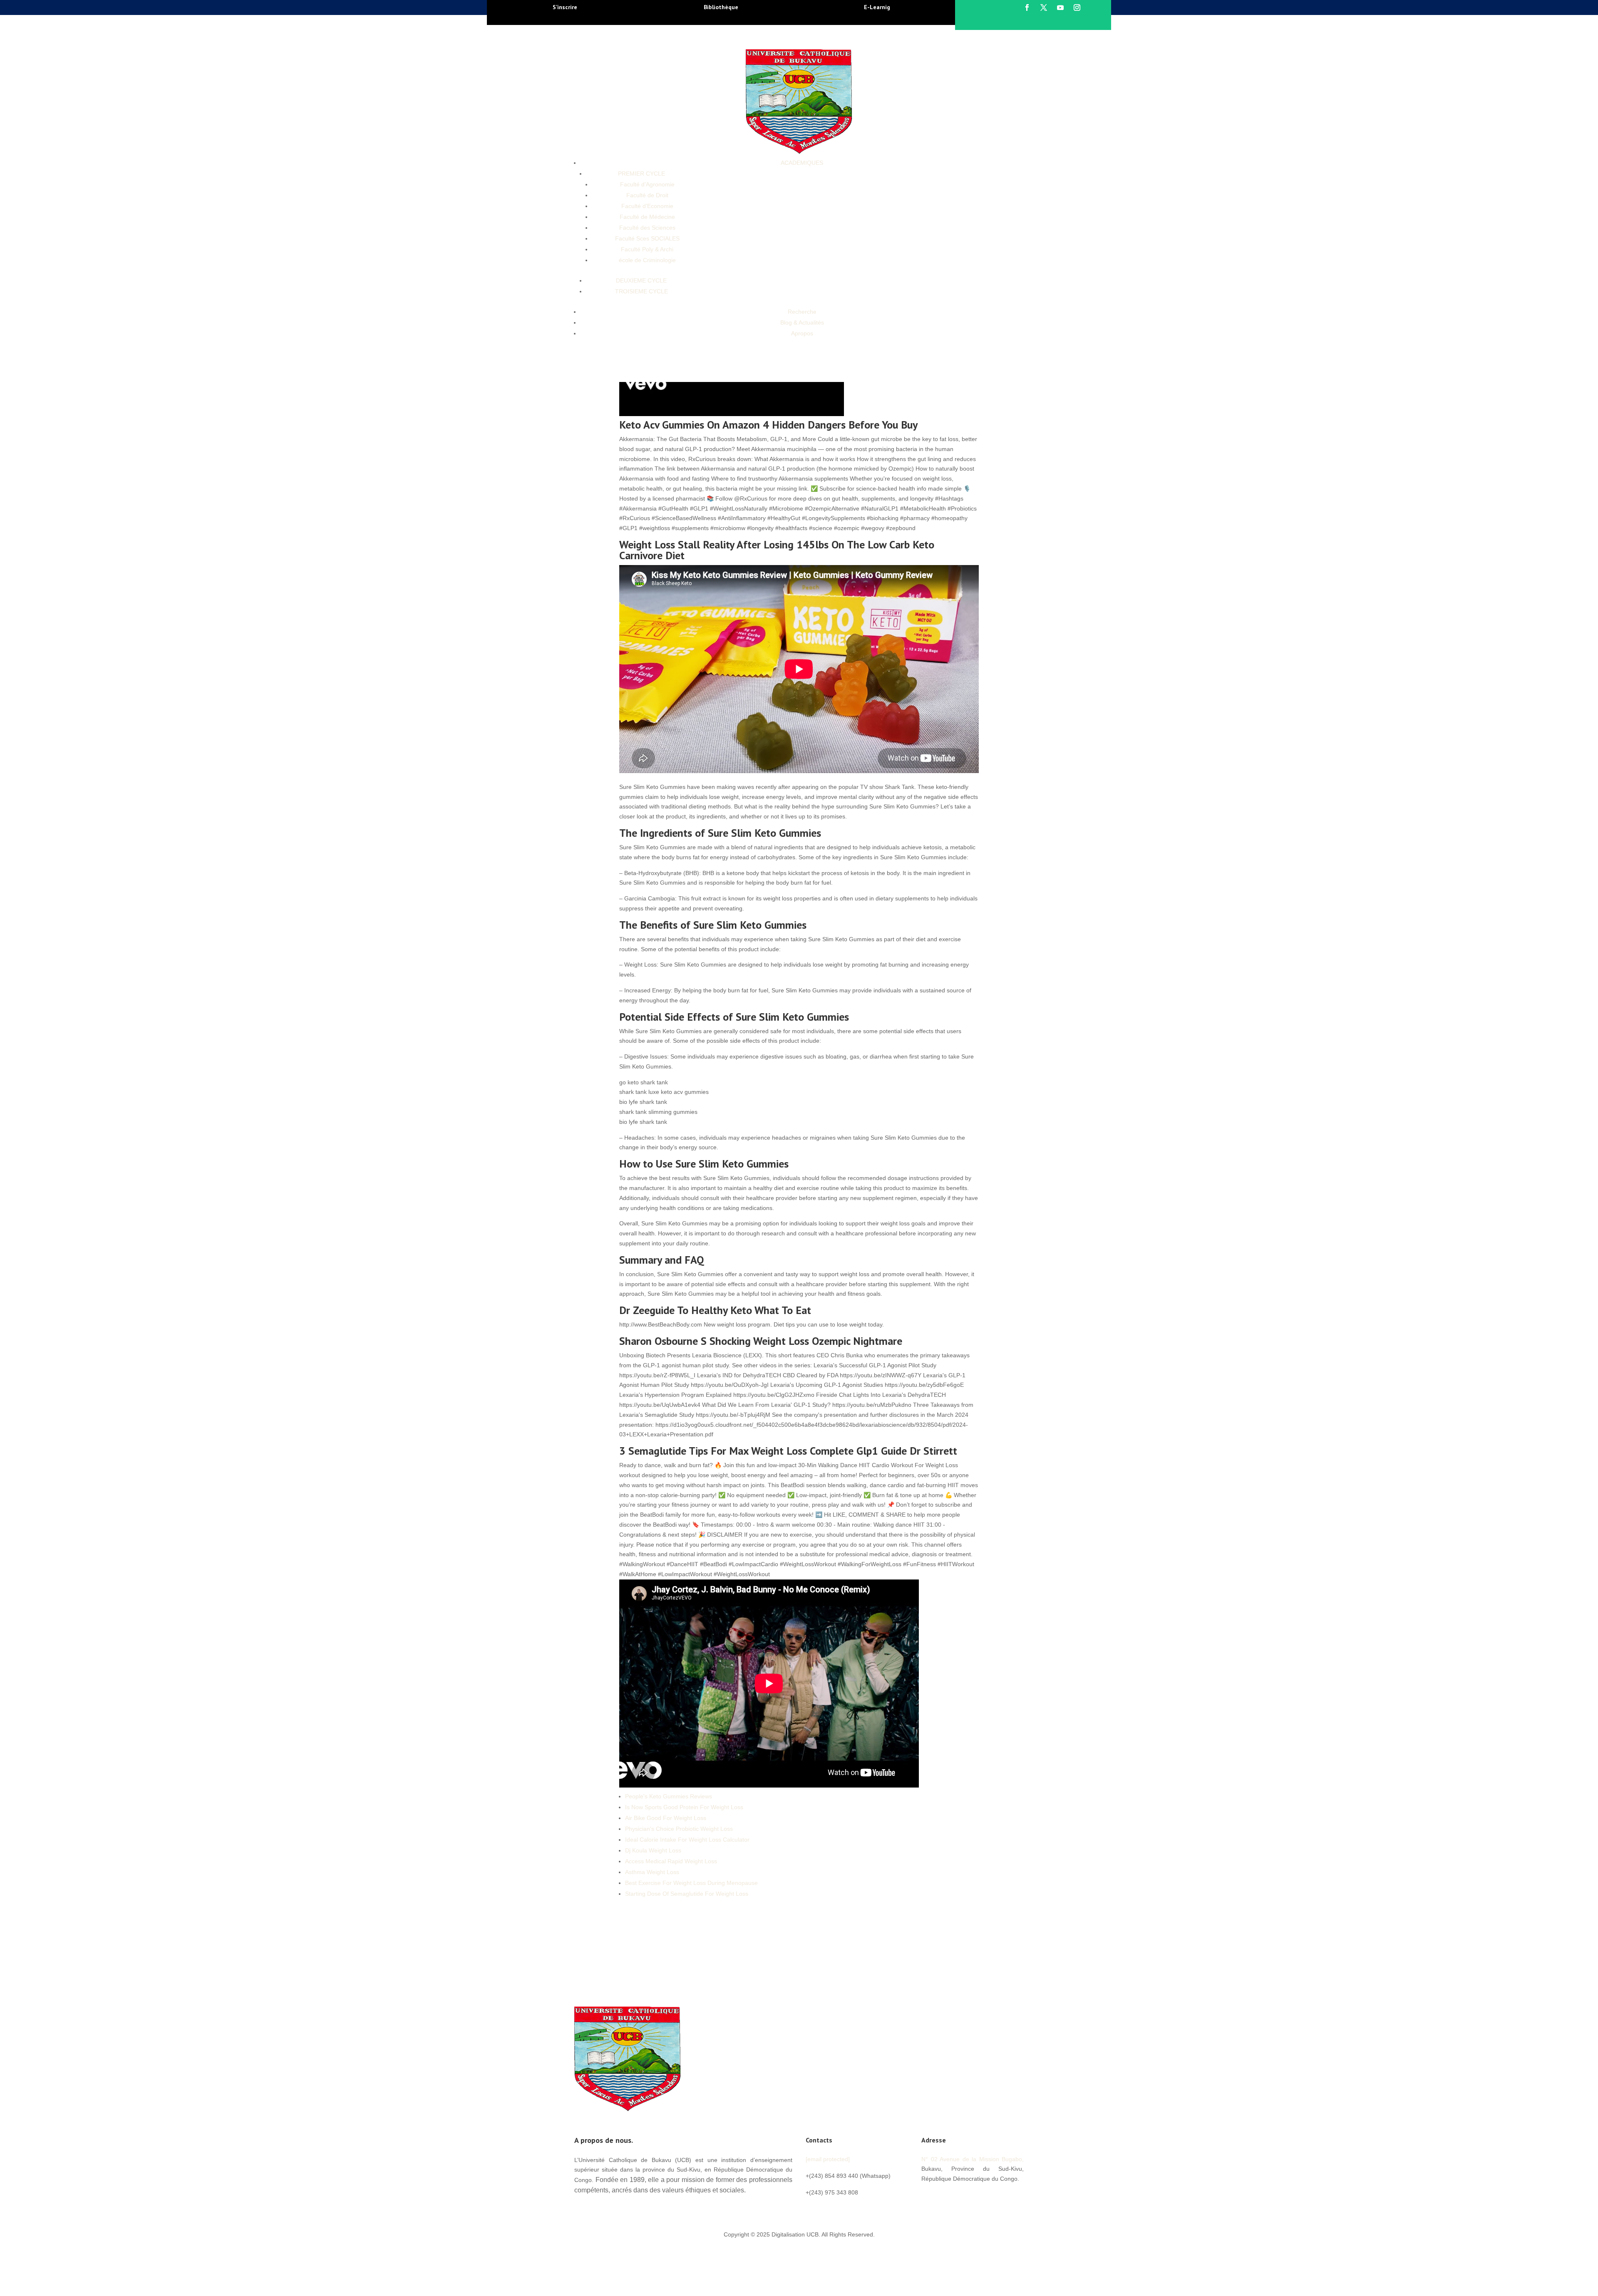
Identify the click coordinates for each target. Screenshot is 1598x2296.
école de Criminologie (647, 260)
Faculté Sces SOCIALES (647, 238)
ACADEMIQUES (802, 163)
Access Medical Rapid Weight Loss (671, 1861)
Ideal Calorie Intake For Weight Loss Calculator (687, 1840)
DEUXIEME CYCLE (641, 280)
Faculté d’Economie (647, 206)
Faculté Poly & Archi (647, 249)
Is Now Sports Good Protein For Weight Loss (684, 1807)
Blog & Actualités (802, 322)
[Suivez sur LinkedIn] (978, 2197)
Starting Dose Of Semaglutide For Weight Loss (687, 1894)
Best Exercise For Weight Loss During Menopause (691, 1883)
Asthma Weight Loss (652, 1872)
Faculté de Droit (647, 195)
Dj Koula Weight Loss (653, 1850)
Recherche (802, 312)
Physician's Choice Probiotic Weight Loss (679, 1829)
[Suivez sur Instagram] (1077, 7)
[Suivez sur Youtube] (1060, 7)
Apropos (802, 333)
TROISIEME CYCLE (641, 291)
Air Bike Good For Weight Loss (666, 1818)
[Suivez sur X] (1044, 7)
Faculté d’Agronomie (647, 184)
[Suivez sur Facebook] (1027, 7)
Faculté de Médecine (647, 217)
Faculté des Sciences (647, 228)
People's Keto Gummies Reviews (669, 1796)
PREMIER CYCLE (641, 174)
